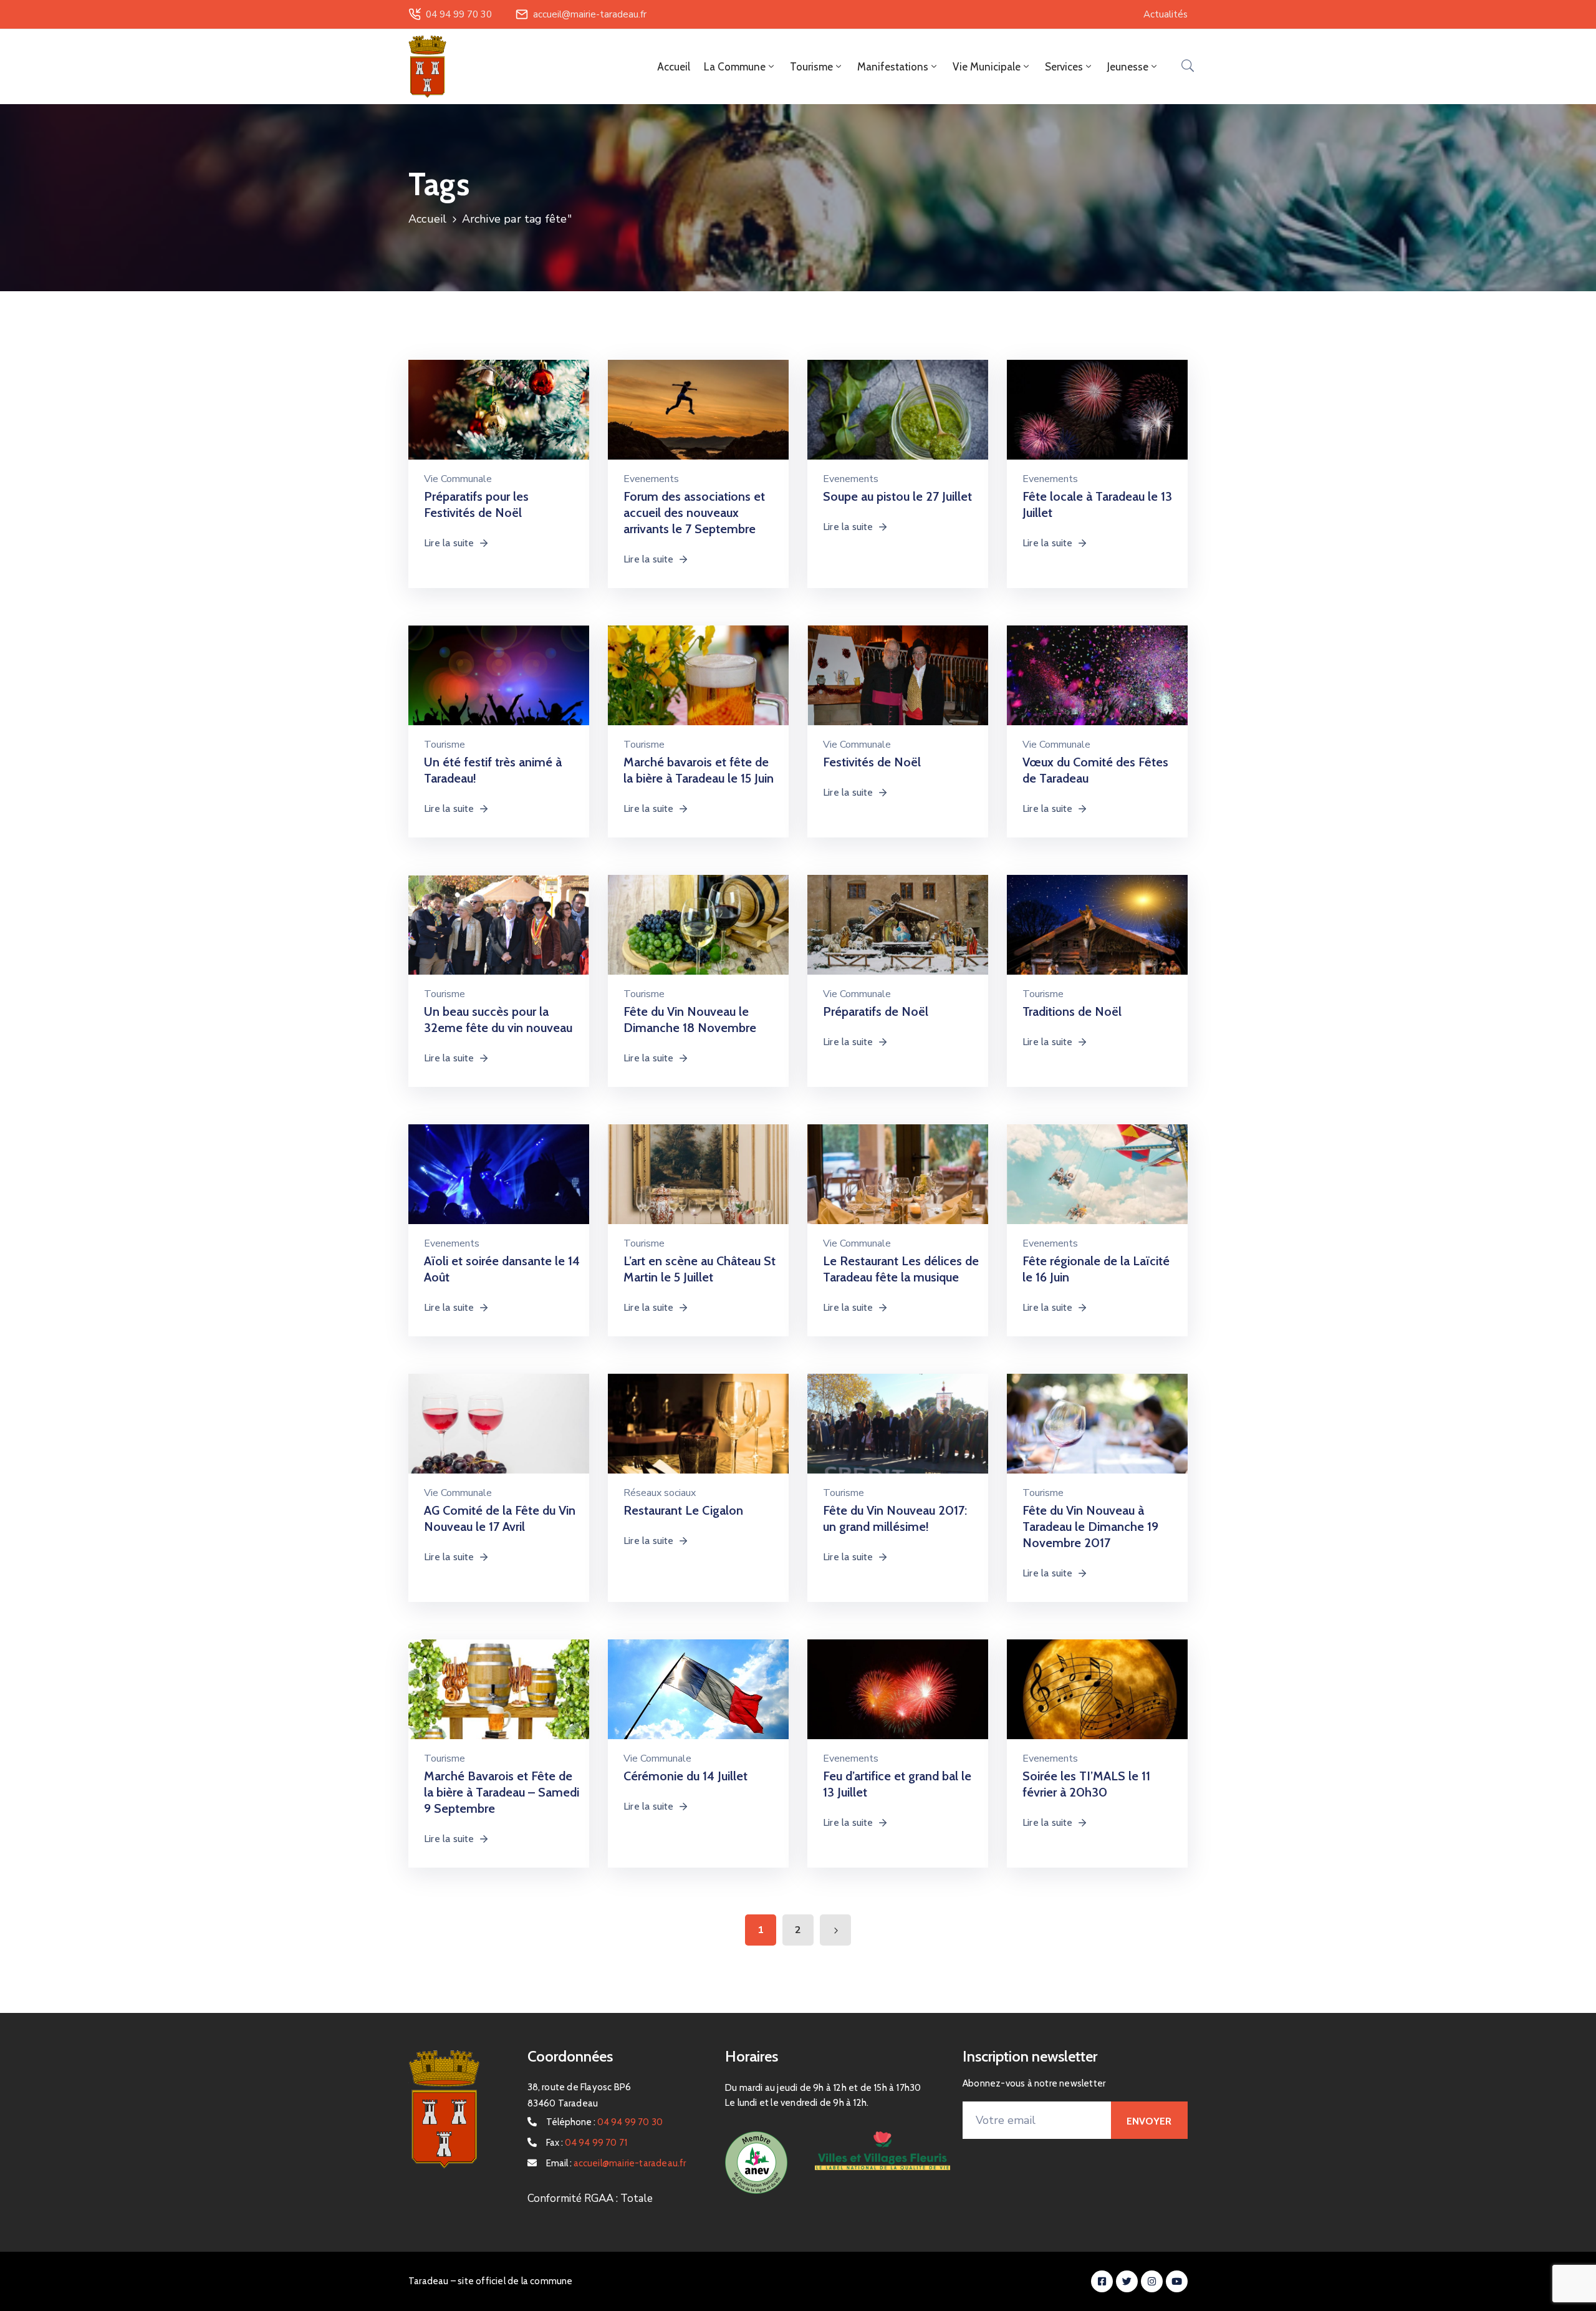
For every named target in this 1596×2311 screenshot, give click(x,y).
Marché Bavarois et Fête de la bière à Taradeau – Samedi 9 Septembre (502, 1792)
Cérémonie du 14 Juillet (685, 1776)
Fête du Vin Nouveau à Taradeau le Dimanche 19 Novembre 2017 (1090, 1527)
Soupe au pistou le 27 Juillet (897, 496)
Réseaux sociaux (660, 1493)
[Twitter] (1127, 2281)
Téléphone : (605, 2122)
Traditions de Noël (1072, 1011)
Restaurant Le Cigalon (683, 1510)
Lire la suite (449, 543)
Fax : (587, 2143)
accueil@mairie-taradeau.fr (590, 14)
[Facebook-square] (1102, 2281)
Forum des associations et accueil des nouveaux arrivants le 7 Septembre (694, 513)
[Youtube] (1177, 2281)
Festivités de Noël (872, 762)
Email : (616, 2163)
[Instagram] (1152, 2281)
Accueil (674, 67)
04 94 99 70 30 (459, 14)
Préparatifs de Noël (876, 1011)
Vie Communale (458, 479)
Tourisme (445, 745)
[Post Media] (499, 419)
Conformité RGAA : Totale (590, 2198)
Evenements (651, 479)
